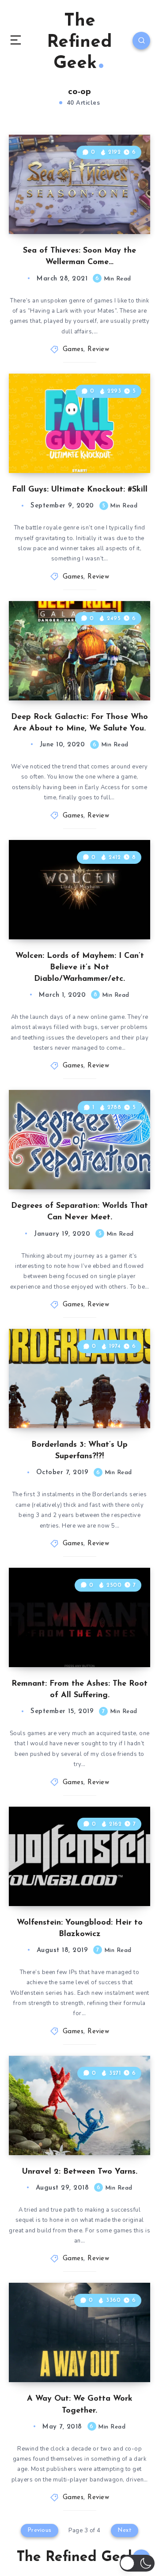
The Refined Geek (79, 42)
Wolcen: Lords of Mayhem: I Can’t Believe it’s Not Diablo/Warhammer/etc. (80, 968)
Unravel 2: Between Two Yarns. (80, 2172)
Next (125, 2530)
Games (73, 350)
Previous (40, 2530)
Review (98, 350)
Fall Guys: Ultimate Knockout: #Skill (80, 490)
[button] (137, 2563)
